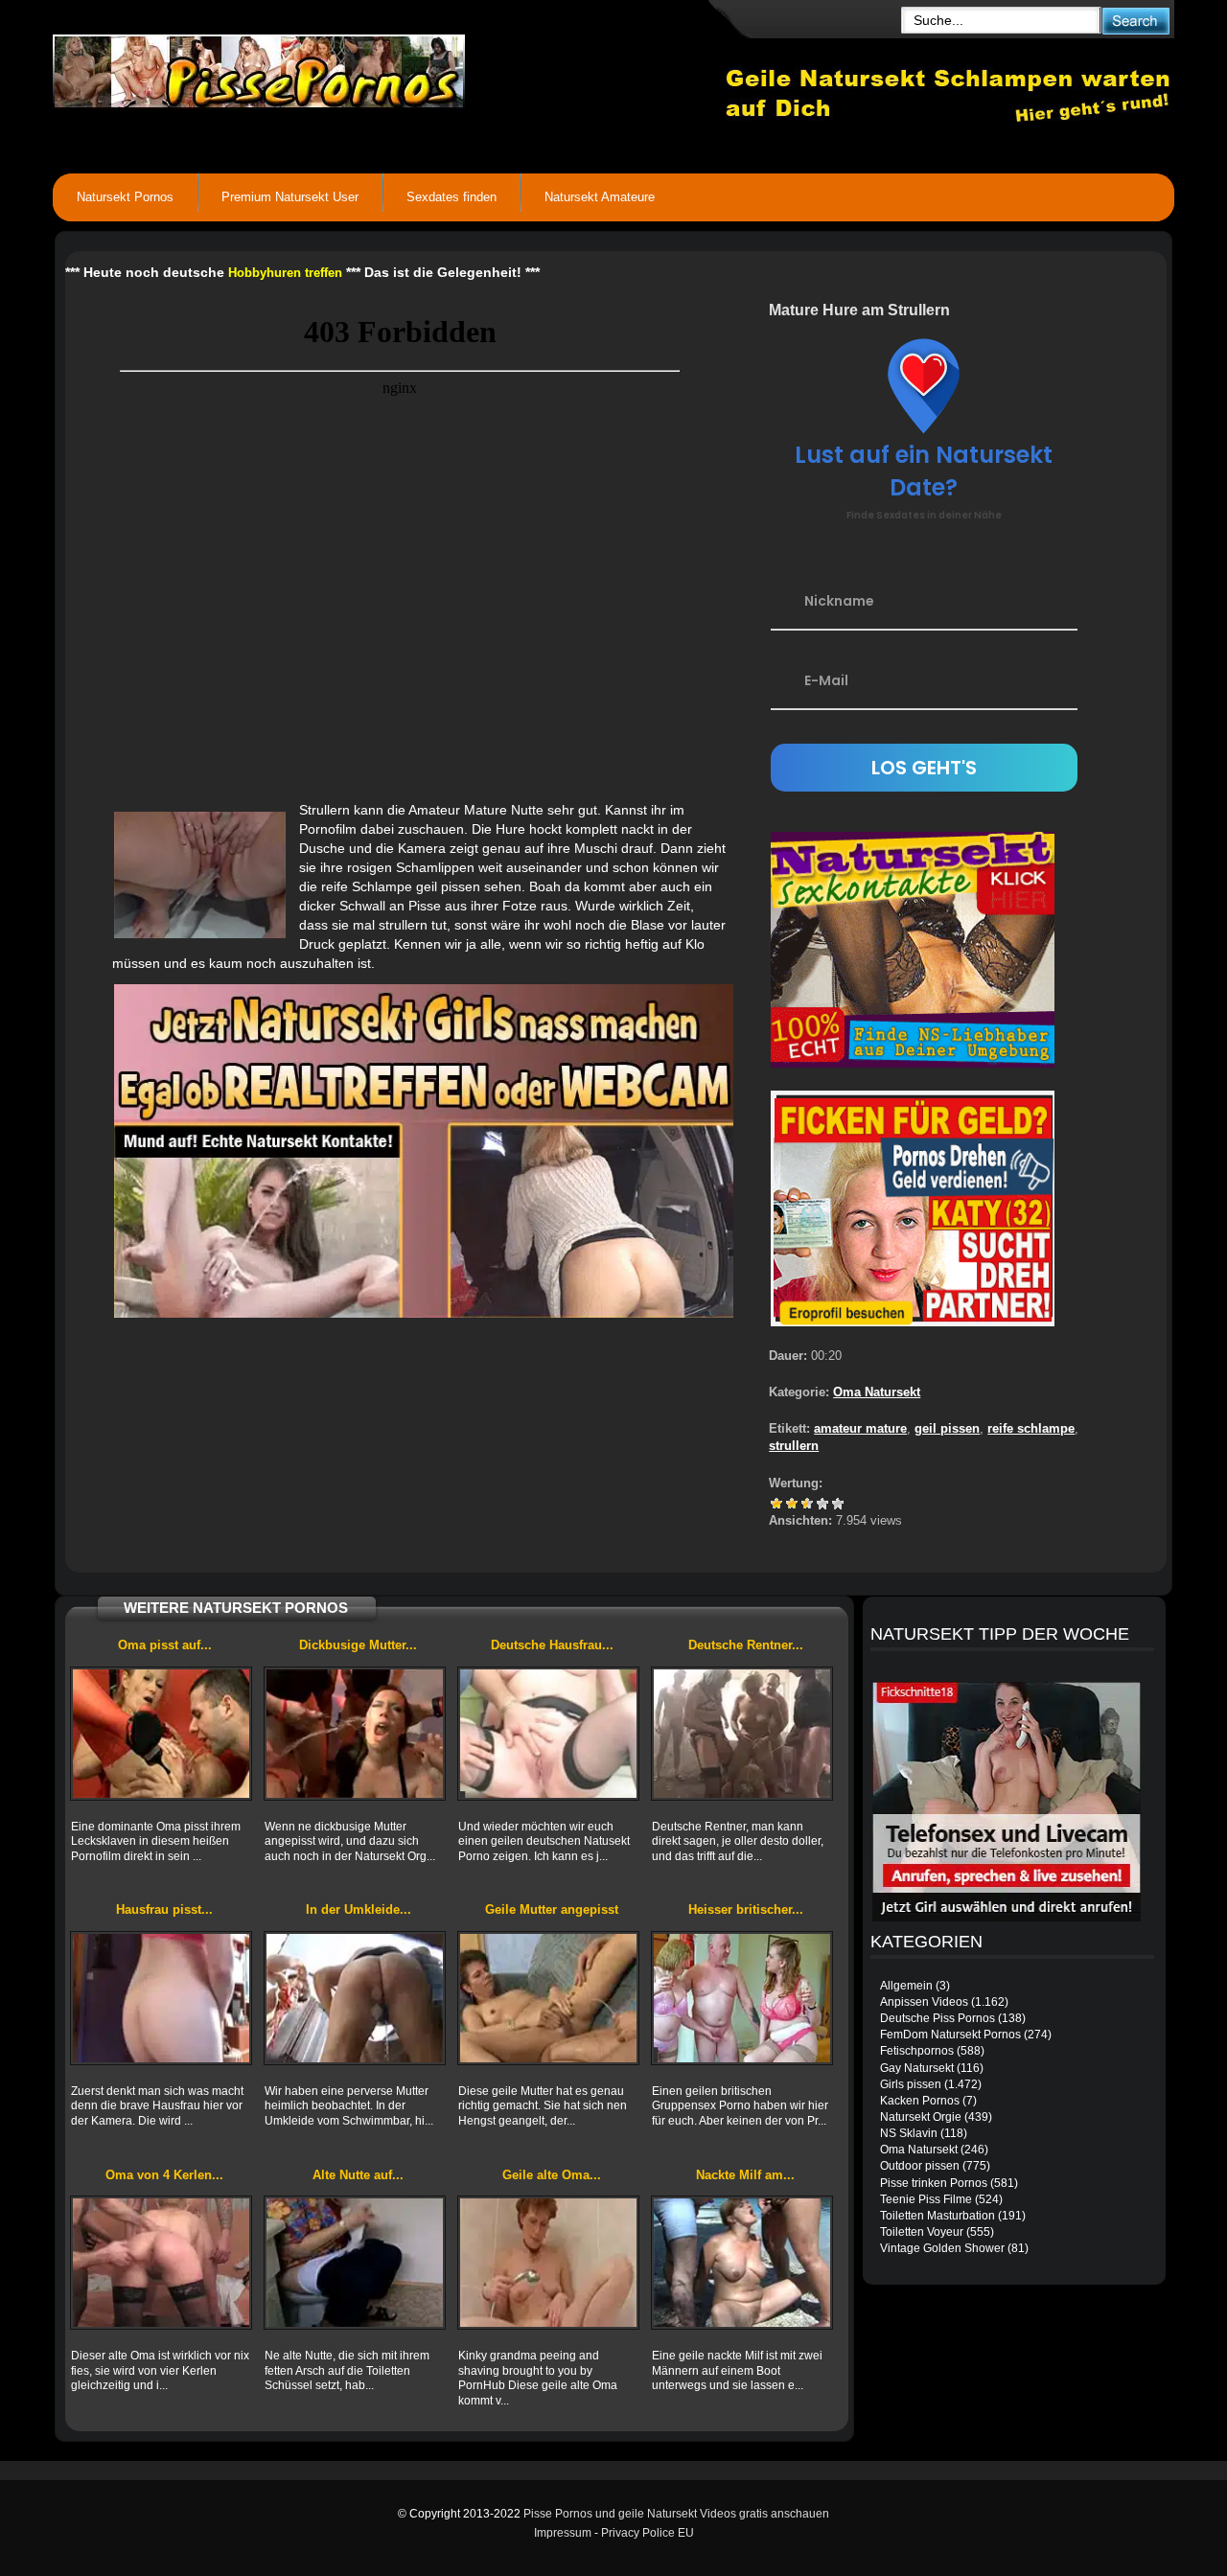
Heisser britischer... (746, 1909)
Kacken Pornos (920, 2101)
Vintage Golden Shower (942, 2248)
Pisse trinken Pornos (934, 2183)
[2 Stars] (792, 1504)
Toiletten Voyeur (922, 2232)
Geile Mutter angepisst (552, 1909)
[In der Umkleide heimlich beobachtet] (355, 1998)
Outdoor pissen (920, 2166)
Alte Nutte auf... (358, 2175)
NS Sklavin (909, 2133)
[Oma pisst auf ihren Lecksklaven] (161, 1734)
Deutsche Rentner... (746, 1645)
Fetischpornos (917, 2051)
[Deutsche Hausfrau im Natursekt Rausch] (548, 1734)
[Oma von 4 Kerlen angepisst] (161, 2263)
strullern (794, 1446)
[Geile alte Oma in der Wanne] (548, 2263)
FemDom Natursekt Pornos (950, 2035)
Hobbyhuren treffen (285, 273)
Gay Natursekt (917, 2068)
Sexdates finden (451, 197)
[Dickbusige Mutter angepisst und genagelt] (355, 1734)
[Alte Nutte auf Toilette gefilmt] (355, 2263)
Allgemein (906, 1986)
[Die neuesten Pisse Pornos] (389, 67)
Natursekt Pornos (125, 197)
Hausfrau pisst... (164, 1909)
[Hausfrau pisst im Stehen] (161, 1998)
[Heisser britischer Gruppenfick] (742, 1998)
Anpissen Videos (924, 2002)
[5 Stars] (838, 1504)
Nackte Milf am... (745, 2175)
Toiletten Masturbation (938, 2216)
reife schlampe (1031, 1428)
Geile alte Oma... (552, 2175)
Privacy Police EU (648, 2533)
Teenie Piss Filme (926, 2199)
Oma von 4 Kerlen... (164, 2175)
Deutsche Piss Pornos (938, 2018)
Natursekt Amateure (600, 197)
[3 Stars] (807, 1504)
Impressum (563, 2533)
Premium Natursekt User (290, 197)
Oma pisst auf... (165, 1645)
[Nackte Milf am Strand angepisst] (742, 2263)
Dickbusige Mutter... (358, 1645)
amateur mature (860, 1428)
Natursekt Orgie (921, 2117)
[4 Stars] (822, 1504)
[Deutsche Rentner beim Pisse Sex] (742, 1734)
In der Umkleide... (359, 1909)
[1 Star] (776, 1504)
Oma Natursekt (877, 1392)
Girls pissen (911, 2084)
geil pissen (947, 1428)
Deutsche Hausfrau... (552, 1645)
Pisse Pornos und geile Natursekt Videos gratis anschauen (676, 2514)
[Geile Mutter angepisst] (548, 1998)
